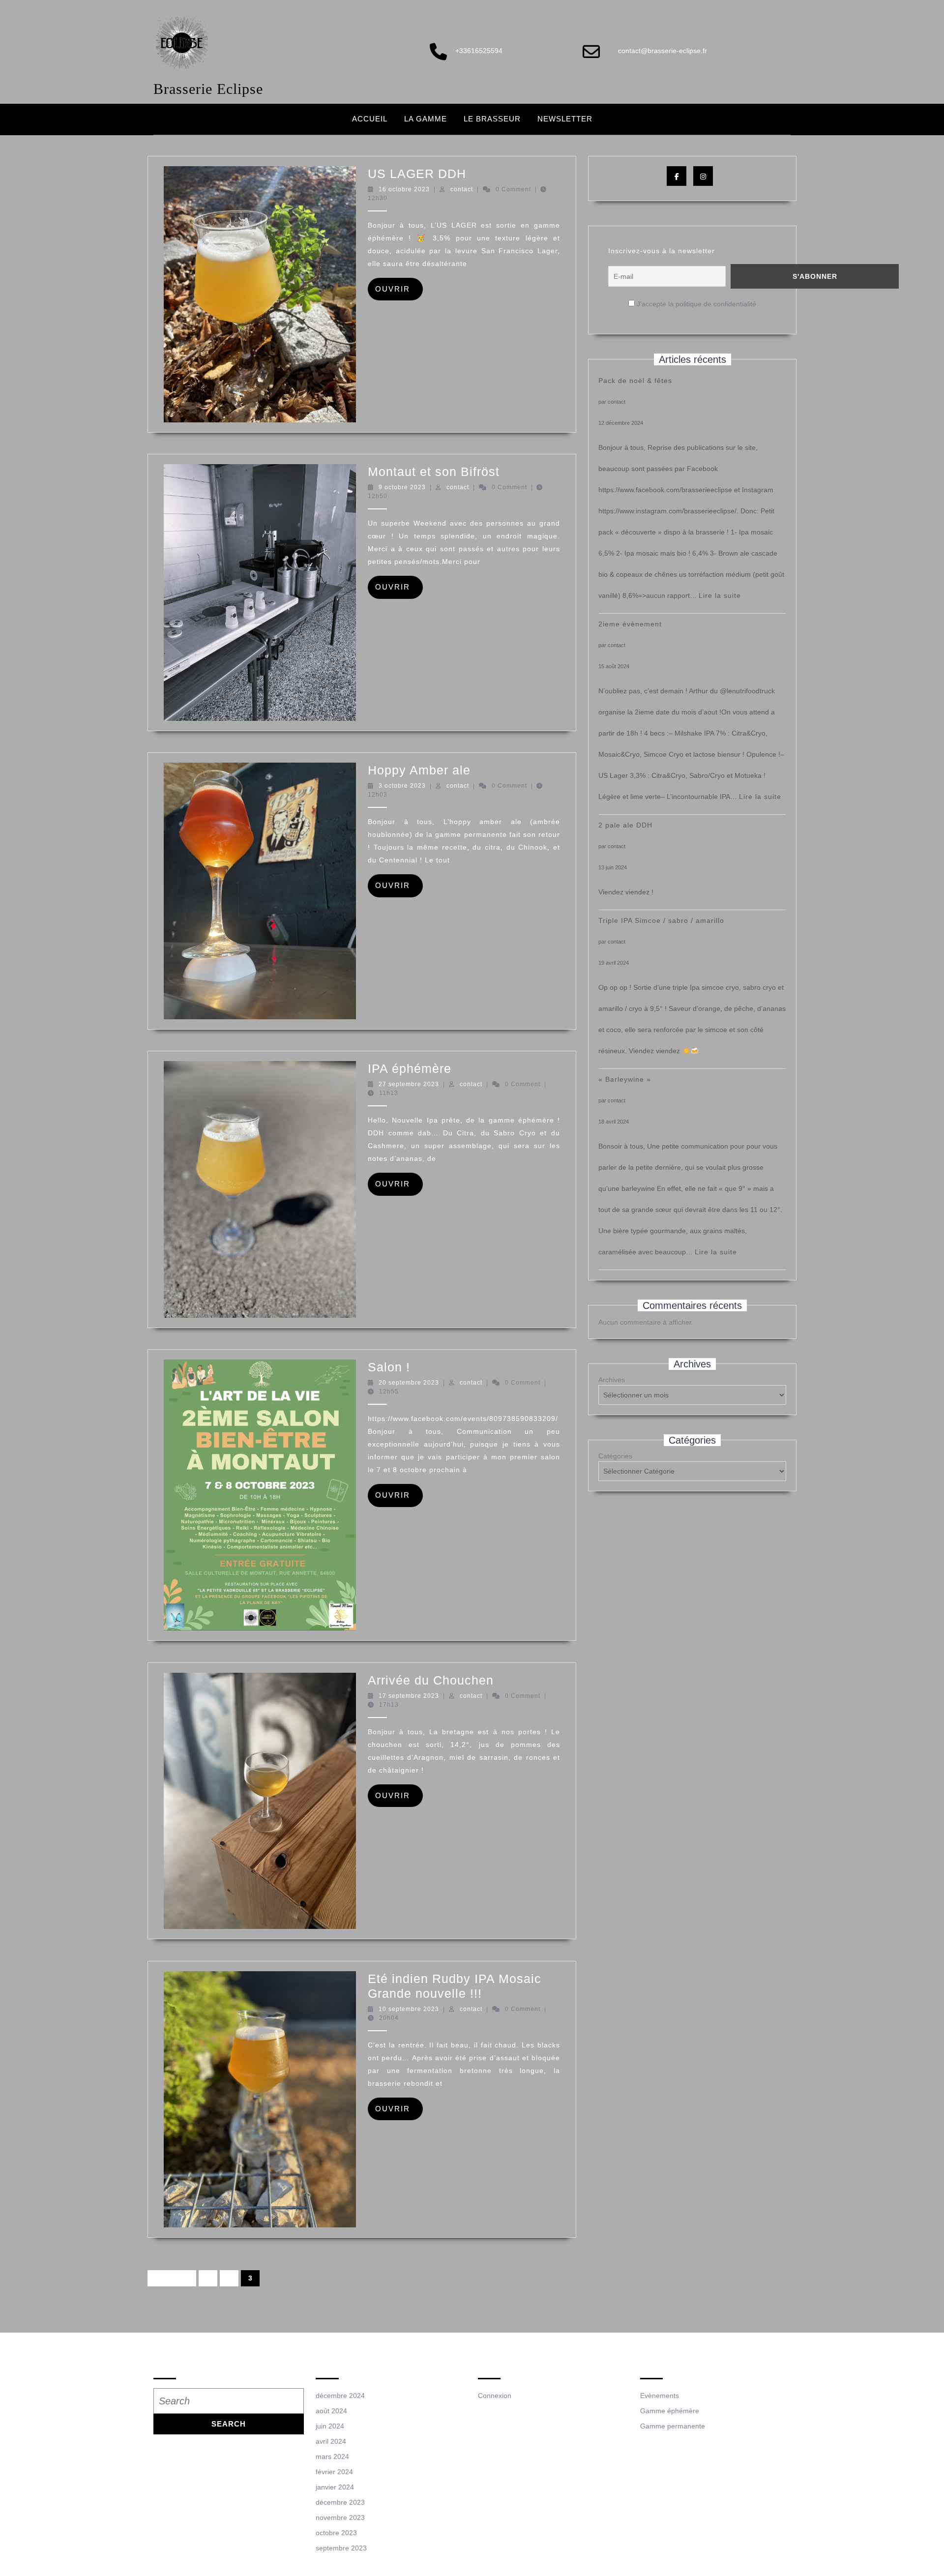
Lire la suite (720, 595)
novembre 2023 (340, 2517)
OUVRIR (399, 289)
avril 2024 (331, 2441)
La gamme (426, 119)
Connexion (495, 2396)
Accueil (370, 119)
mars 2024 (332, 2457)
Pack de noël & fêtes (635, 381)
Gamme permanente (673, 2426)
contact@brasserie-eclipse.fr (663, 51)
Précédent (172, 2278)
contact (462, 189)
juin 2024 (330, 2426)
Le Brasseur (492, 119)
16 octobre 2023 (404, 189)
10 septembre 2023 (409, 2009)
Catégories (615, 1456)
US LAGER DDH (417, 174)
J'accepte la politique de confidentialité (695, 304)
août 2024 (331, 2411)
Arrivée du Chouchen (431, 1680)
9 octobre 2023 (402, 487)
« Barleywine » (625, 1079)
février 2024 (334, 2472)
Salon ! (389, 1367)
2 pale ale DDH (625, 825)
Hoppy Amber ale (419, 770)
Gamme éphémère (670, 2411)
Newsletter (565, 119)
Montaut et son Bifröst (434, 472)
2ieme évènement (630, 624)
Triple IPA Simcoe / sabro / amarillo (661, 920)
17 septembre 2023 (409, 1696)
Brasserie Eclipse (208, 89)
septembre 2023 (341, 2548)
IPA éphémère (410, 1068)
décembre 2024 (340, 2396)
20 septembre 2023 (409, 1383)
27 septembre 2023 (409, 1084)
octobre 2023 (336, 2533)
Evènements (660, 2396)
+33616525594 (479, 51)
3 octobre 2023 (402, 786)
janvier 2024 (335, 2487)
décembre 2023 (340, 2502)
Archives (612, 1380)
